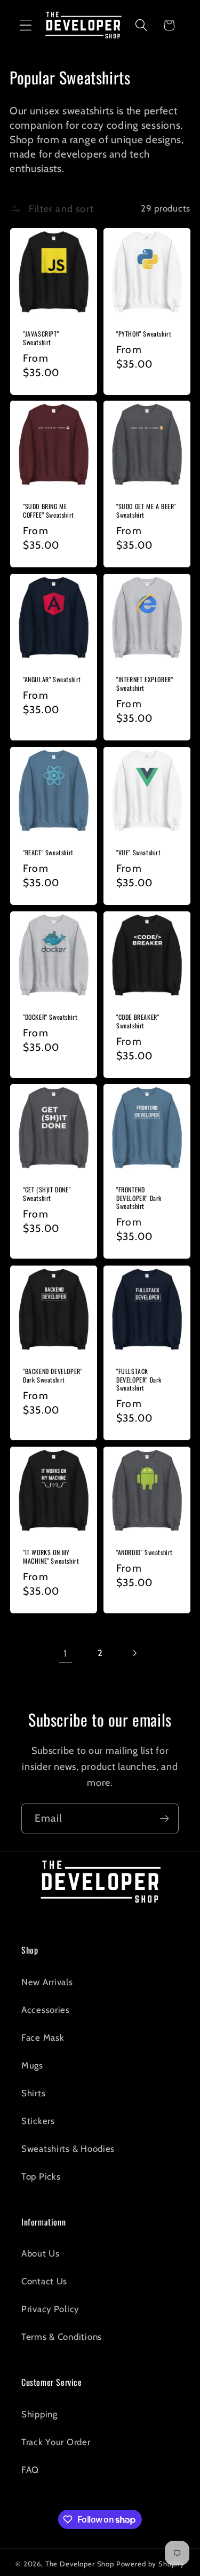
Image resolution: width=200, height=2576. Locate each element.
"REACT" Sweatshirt (48, 853)
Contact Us (44, 2281)
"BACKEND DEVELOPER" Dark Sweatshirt (53, 1375)
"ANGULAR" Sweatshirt (52, 680)
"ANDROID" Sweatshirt (145, 1552)
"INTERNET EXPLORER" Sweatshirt (145, 684)
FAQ (30, 2470)
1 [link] (65, 1653)
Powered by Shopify (150, 2564)
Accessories (46, 2010)
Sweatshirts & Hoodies (68, 2149)
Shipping (39, 2414)
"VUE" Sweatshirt (139, 853)
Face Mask (43, 2038)
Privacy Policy (50, 2309)
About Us (41, 2253)
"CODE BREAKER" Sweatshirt (138, 1021)
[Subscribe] (164, 1818)
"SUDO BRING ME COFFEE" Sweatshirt (49, 510)
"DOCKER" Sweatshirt (50, 1017)
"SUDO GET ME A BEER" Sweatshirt (146, 510)
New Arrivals (47, 1982)
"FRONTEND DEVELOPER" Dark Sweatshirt (139, 1199)
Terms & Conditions (62, 2337)
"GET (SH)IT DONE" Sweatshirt (47, 1194)
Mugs (32, 2065)
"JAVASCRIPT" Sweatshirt (41, 338)
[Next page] (135, 1654)
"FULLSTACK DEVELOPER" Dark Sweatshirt (139, 1380)
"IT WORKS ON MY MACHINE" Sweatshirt (51, 1556)
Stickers (38, 2121)
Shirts (33, 2093)
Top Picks (41, 2176)
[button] (26, 25)
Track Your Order (56, 2442)
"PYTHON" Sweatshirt (144, 334)
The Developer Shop (80, 2564)
